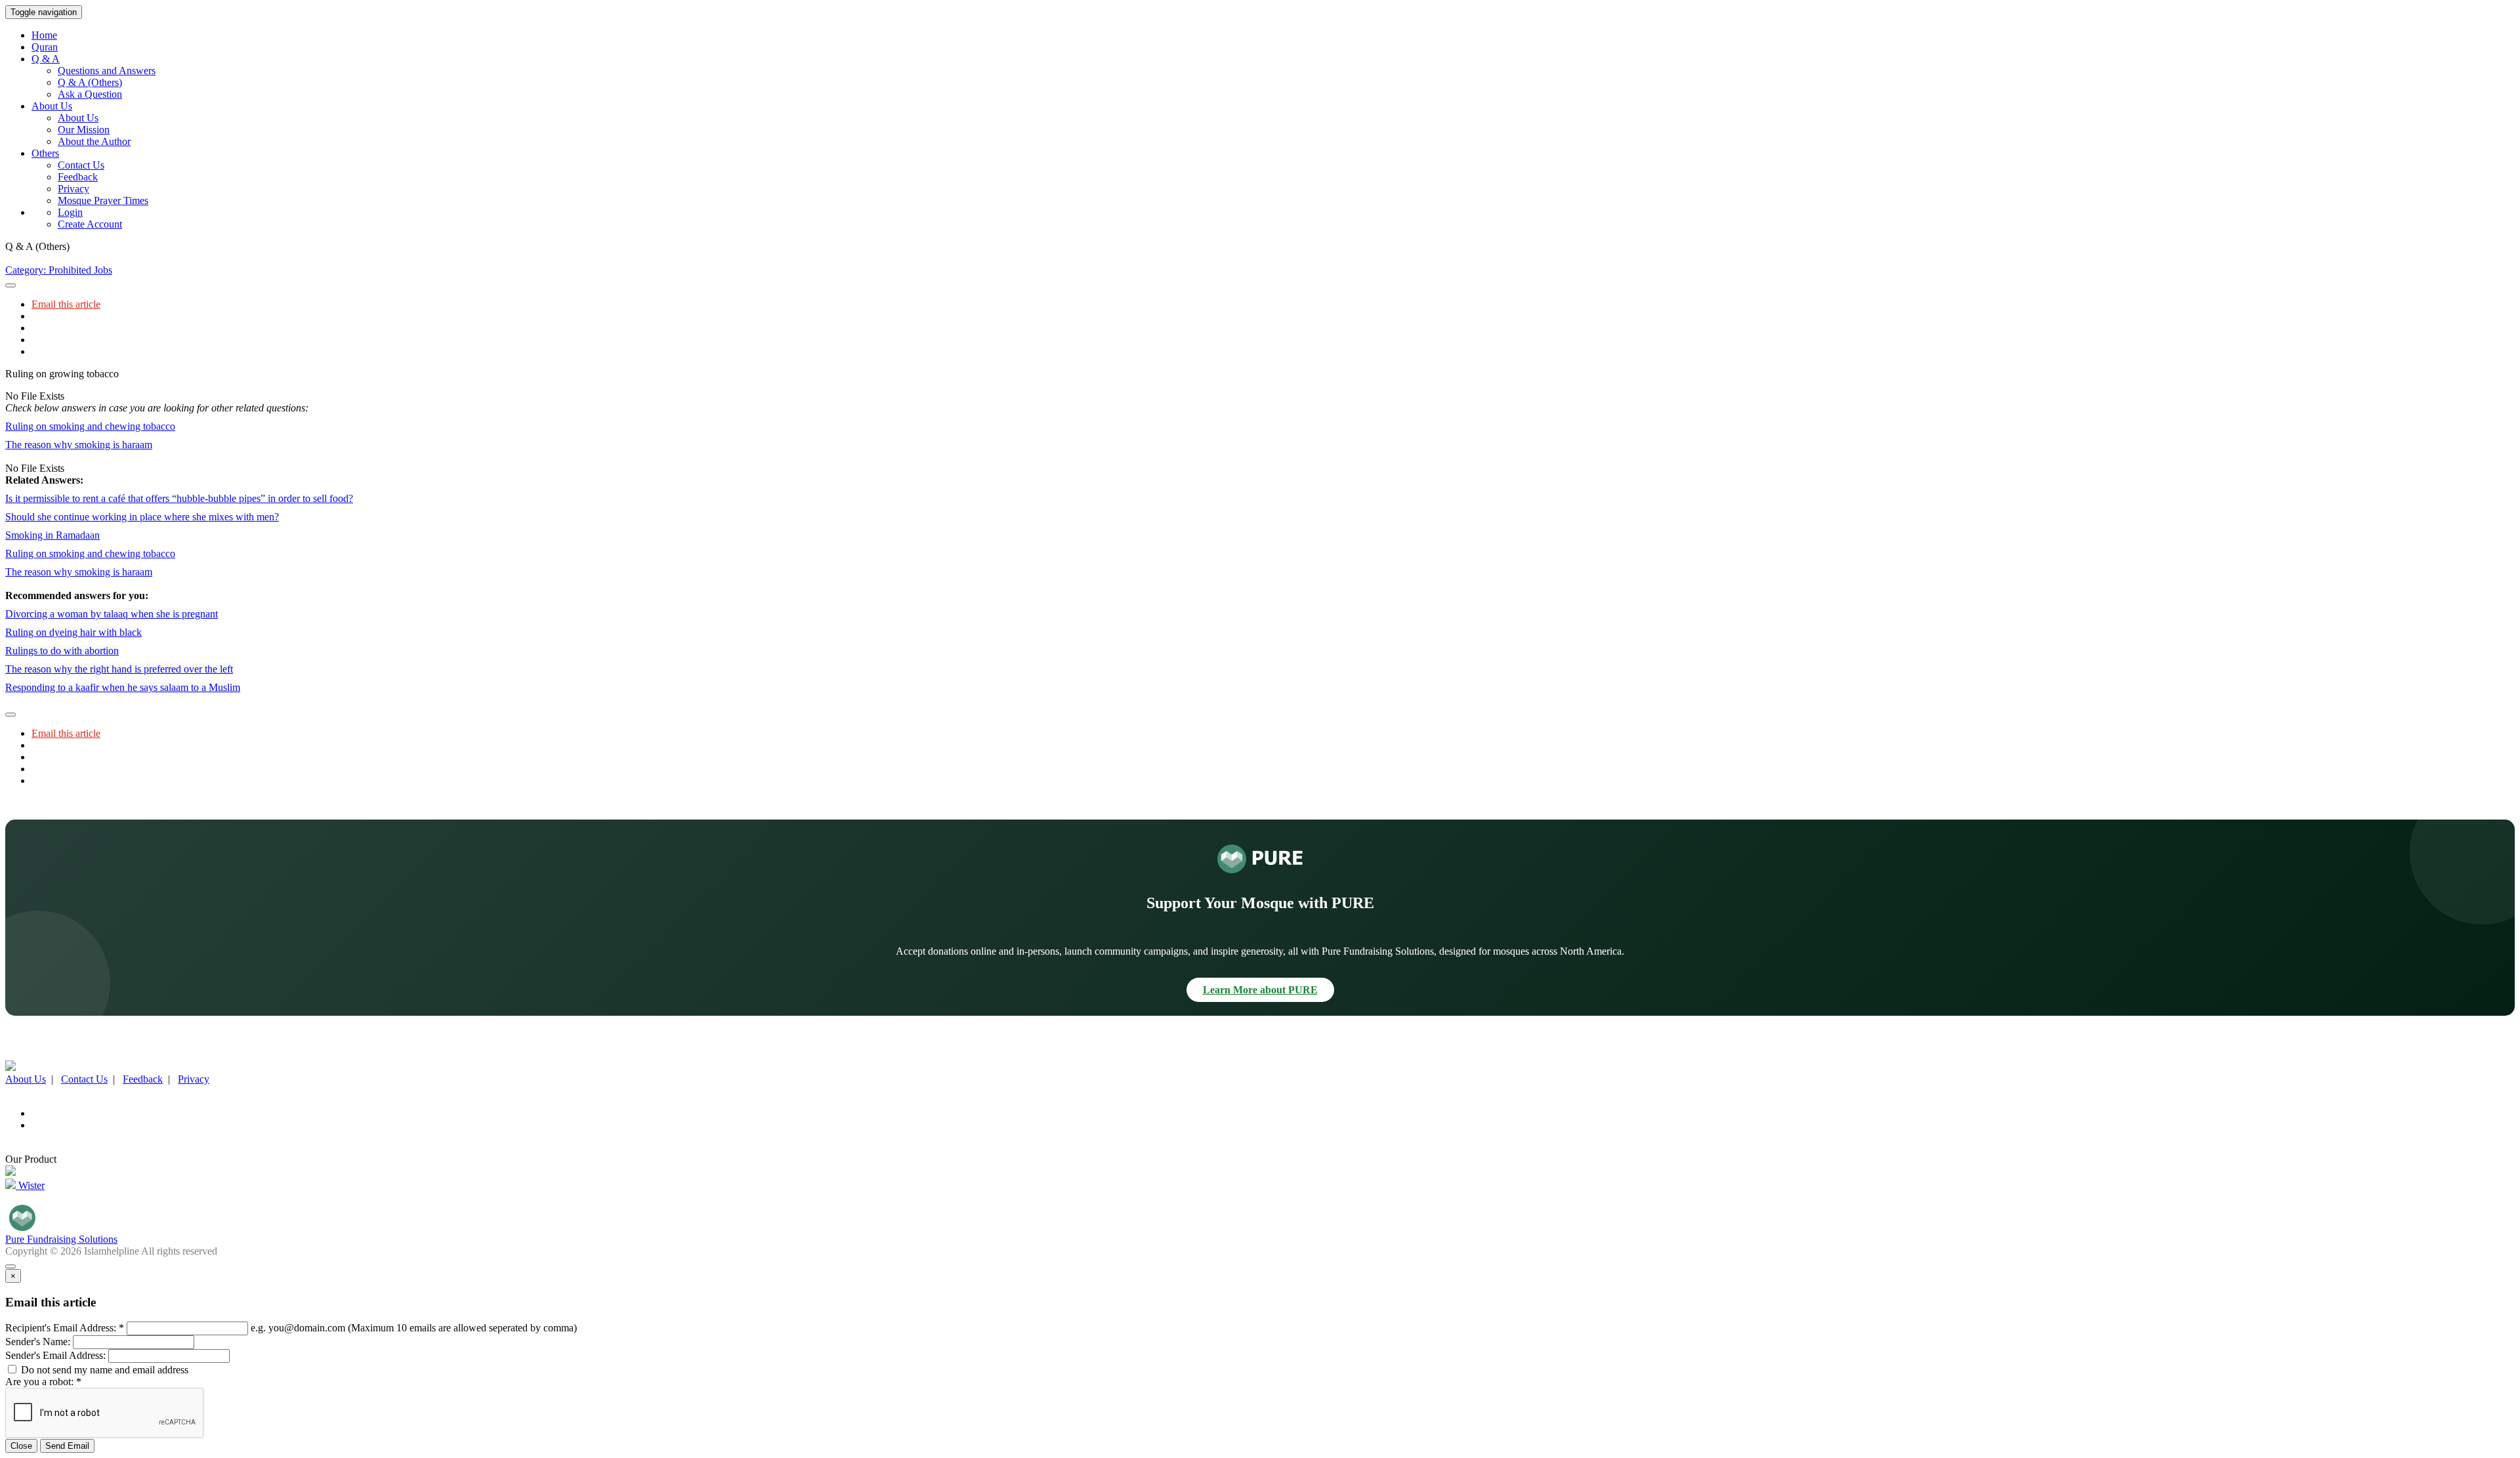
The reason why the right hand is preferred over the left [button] (119, 669)
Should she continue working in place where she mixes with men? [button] (142, 517)
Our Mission (84, 130)
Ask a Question (90, 94)
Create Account (90, 224)
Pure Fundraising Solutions (61, 1239)
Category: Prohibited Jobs (59, 270)
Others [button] (45, 153)
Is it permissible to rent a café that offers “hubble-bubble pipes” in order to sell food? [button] (179, 498)
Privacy (73, 189)
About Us (78, 118)
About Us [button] (52, 106)
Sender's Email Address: (55, 1355)
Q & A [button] (46, 59)
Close (21, 1446)
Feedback (78, 177)
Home (44, 35)
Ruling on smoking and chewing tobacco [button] (90, 426)
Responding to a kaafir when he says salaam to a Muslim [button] (123, 687)
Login (70, 212)
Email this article (66, 304)
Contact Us (81, 165)
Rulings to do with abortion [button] (62, 651)
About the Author (94, 141)
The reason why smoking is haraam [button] (79, 445)
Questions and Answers (107, 71)
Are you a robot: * (43, 1382)
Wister (30, 1185)
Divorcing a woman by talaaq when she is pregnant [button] (112, 614)
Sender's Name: (38, 1342)
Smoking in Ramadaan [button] (52, 535)
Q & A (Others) (90, 82)
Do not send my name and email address (103, 1370)
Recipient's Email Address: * (65, 1328)
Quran (45, 47)
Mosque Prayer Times (103, 200)
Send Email (67, 1446)
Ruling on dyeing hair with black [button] (73, 632)
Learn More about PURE (1260, 990)
